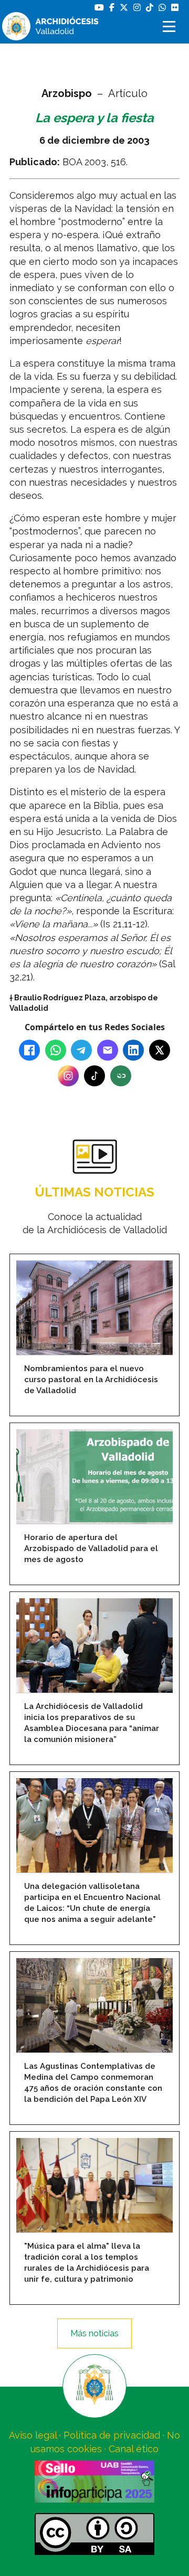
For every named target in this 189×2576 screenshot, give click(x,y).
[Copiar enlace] (121, 1076)
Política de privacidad (112, 2435)
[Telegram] (81, 1050)
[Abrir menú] (171, 26)
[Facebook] (29, 1050)
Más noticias (94, 2333)
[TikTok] (94, 1076)
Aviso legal (33, 2435)
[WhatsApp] (56, 1050)
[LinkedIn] (133, 1050)
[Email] (108, 1050)
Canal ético (134, 2449)
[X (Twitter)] (160, 1050)
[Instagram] (68, 1076)
